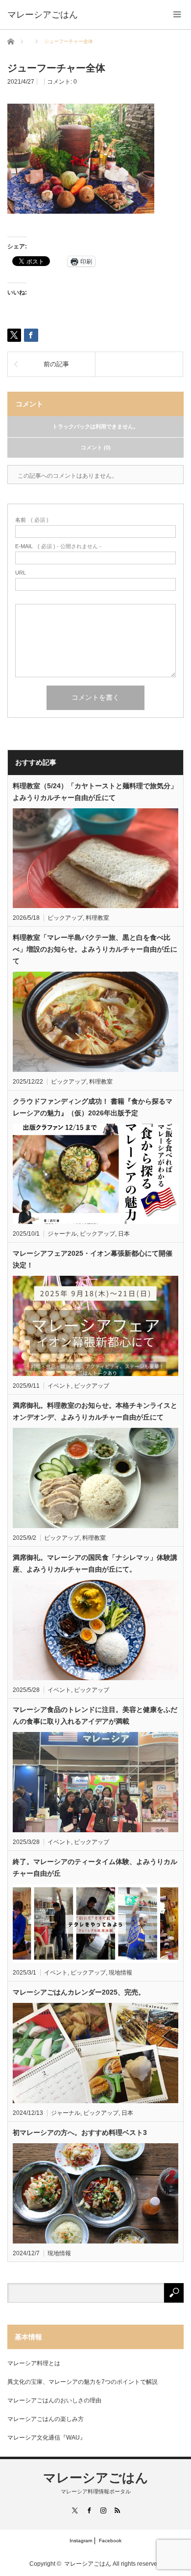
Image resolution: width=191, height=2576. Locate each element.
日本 (124, 1234)
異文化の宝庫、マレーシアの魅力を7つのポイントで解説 (83, 2382)
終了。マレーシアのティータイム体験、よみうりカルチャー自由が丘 (95, 1867)
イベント (59, 1386)
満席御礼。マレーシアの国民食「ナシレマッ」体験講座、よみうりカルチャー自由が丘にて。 (95, 1563)
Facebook (110, 2541)
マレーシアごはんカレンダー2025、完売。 (79, 1992)
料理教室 (97, 918)
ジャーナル (62, 1234)
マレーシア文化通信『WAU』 (47, 2438)
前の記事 (56, 364)
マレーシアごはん (96, 2478)
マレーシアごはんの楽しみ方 (46, 2419)
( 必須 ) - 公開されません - (58, 546)
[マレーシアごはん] (43, 15)
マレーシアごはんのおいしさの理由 (54, 2400)
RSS (117, 2510)
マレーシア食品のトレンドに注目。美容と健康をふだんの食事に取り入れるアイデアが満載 (95, 1715)
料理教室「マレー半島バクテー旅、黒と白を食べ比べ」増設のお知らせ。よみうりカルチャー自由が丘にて (95, 949)
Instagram (81, 2541)
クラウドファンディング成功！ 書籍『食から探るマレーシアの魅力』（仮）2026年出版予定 (93, 1107)
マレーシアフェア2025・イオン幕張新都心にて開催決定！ (93, 1259)
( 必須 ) (32, 520)
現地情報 (120, 1973)
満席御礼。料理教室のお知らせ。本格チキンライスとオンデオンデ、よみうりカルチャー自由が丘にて (95, 1411)
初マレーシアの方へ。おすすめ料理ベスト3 (80, 2132)
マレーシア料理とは (34, 2363)
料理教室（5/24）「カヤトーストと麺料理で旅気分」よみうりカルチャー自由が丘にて (95, 792)
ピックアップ (65, 918)
